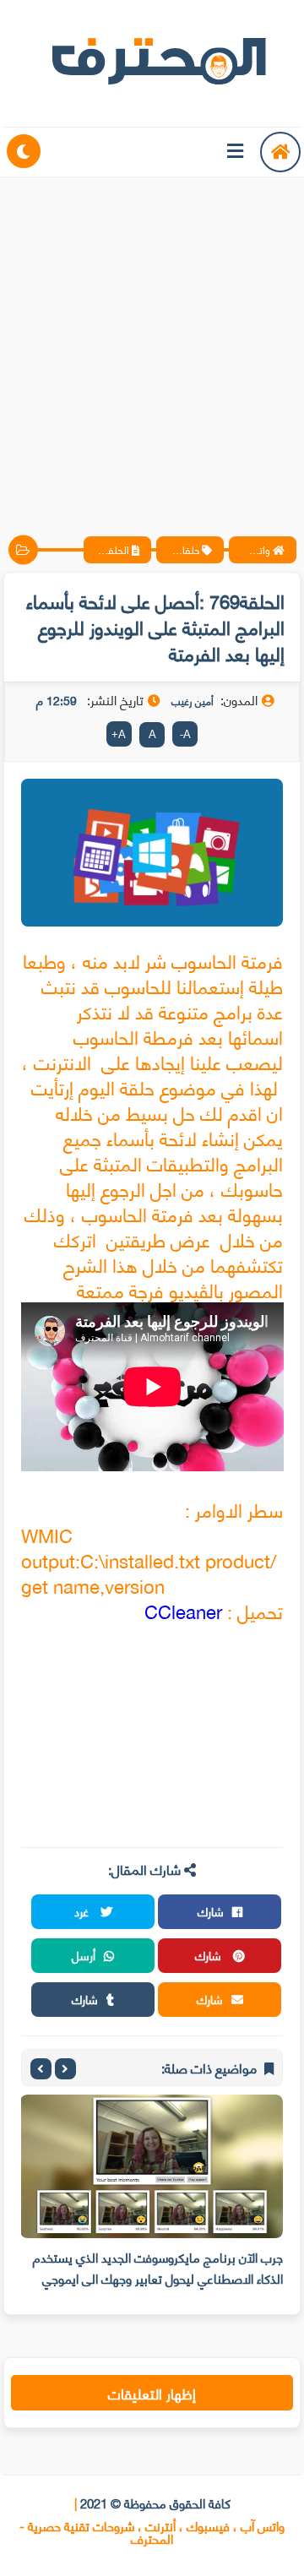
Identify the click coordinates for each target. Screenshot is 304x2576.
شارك (211, 1911)
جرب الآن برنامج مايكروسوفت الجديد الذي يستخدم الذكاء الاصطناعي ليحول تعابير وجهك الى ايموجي (158, 2267)
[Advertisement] (152, 342)
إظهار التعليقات (152, 2393)
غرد (83, 1911)
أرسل (84, 1955)
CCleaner (183, 1610)
